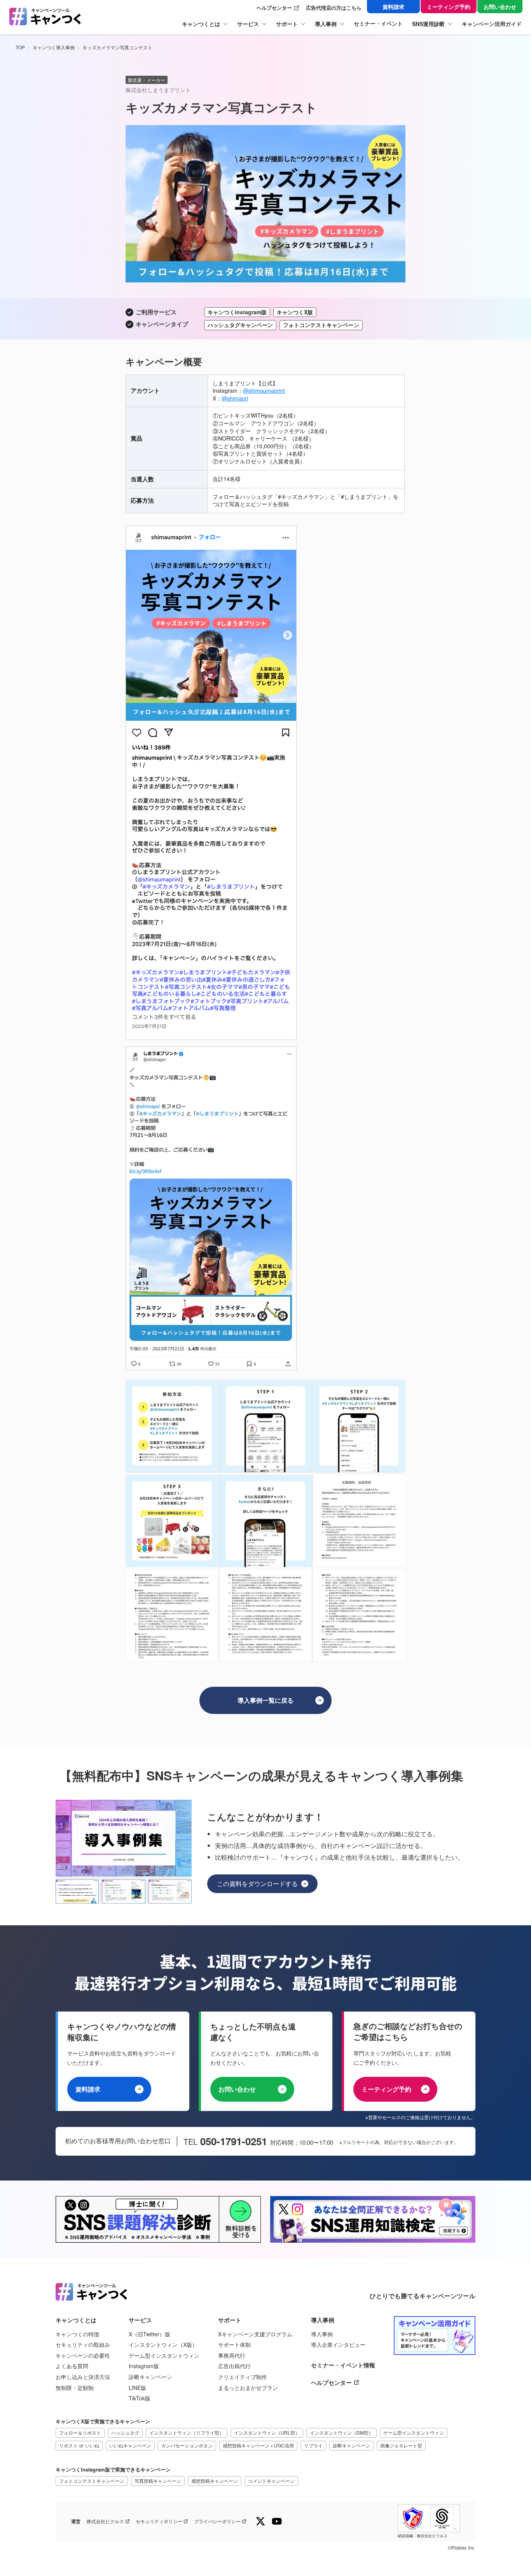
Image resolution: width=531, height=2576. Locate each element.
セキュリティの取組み (83, 2345)
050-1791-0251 (234, 2141)
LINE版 (137, 2388)
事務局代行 (232, 2356)
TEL (192, 2142)
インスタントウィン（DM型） (341, 2432)
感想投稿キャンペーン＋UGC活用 (258, 2445)
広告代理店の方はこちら (334, 8)
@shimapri (235, 398)
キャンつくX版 (295, 312)
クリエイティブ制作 (243, 2377)
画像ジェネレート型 (401, 2445)
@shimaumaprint (264, 390)
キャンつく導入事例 (54, 47)
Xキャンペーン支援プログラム (255, 2334)
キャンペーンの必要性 (83, 2356)
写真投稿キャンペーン (158, 2481)
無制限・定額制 (75, 2388)
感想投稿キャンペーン (215, 2481)
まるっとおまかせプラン (248, 2388)
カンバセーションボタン (187, 2445)
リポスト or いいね (79, 2445)
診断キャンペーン (150, 2377)
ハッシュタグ (125, 2432)
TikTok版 (140, 2398)
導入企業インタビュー (338, 2345)
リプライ (313, 2445)
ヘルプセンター (274, 8)
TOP (20, 47)
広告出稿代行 (234, 2366)
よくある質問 (72, 2366)
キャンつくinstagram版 (237, 312)
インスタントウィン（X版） (163, 2345)
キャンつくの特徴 (77, 2334)
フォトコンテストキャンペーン (92, 2481)
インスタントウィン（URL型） (267, 2432)
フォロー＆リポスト (80, 2432)
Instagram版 (144, 2366)
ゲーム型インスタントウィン (164, 2356)
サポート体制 (234, 2345)
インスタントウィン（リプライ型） (187, 2432)
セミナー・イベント (378, 24)
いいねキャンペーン (130, 2445)
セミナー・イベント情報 (343, 2365)
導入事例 (322, 2334)
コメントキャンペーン (271, 2481)
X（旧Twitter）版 (149, 2334)
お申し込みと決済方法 (83, 2377)
